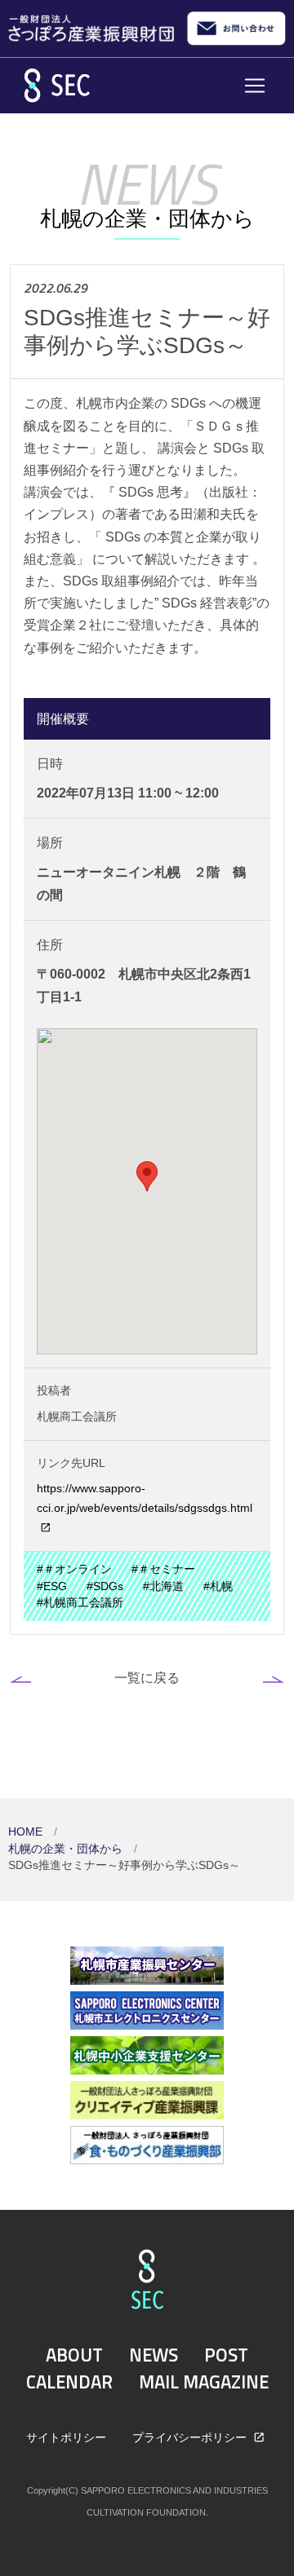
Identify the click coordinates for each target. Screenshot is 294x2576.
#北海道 (163, 1586)
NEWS (154, 2355)
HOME (27, 1832)
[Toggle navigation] (255, 86)
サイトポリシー (66, 2437)
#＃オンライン (74, 1569)
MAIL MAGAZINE (204, 2382)
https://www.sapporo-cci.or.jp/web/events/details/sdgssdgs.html (145, 1498)
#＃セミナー (163, 1569)
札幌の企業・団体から (67, 1849)
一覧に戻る (147, 1677)
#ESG (52, 1586)
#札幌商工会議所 (80, 1603)
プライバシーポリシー (191, 2437)
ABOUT (74, 2355)
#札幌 (218, 1586)
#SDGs (105, 1586)
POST (226, 2355)
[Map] (147, 1191)
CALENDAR (69, 2382)
